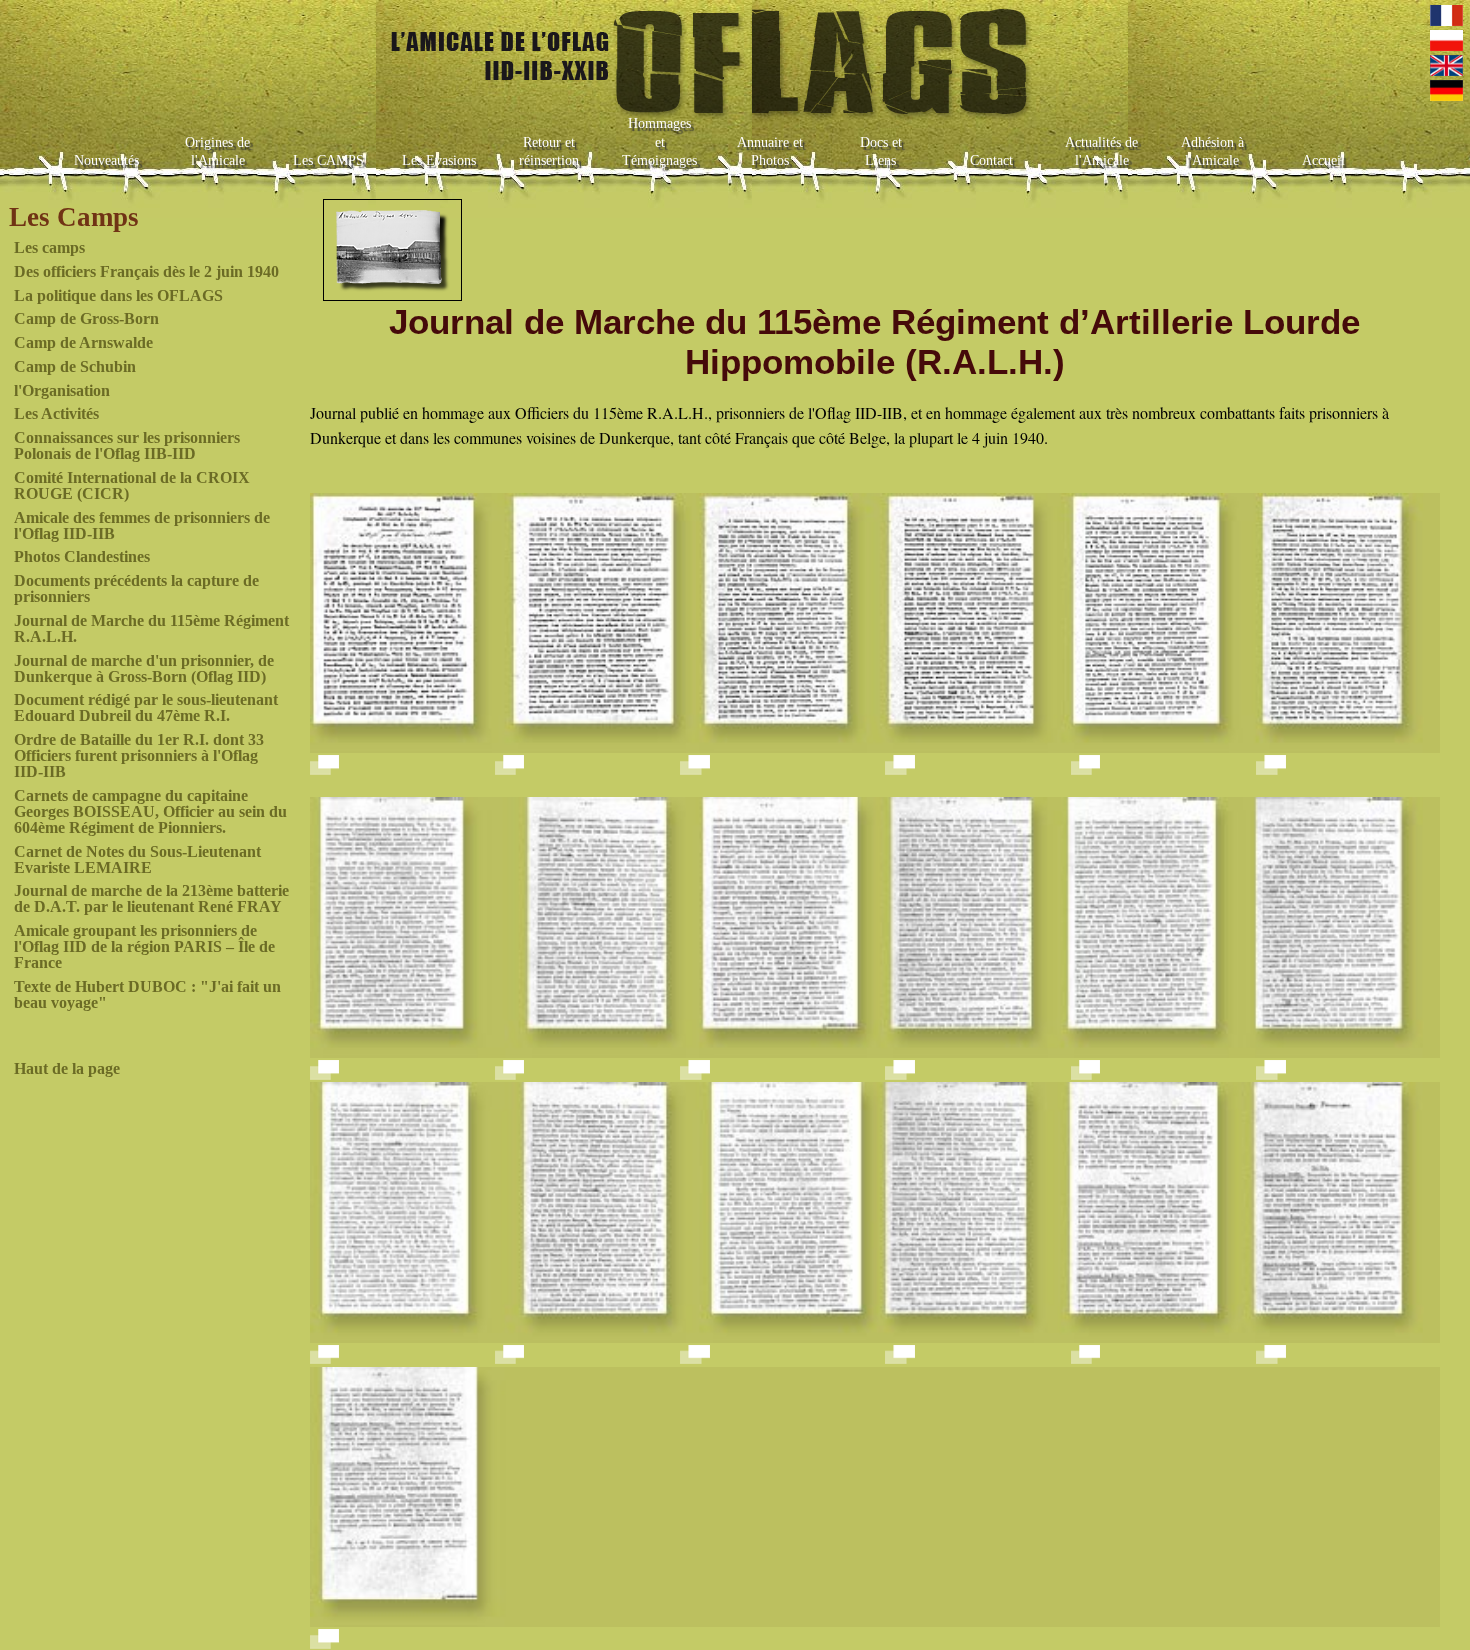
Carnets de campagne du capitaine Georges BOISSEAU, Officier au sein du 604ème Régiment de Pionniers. (150, 811)
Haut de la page (67, 1068)
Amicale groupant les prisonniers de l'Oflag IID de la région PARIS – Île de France (144, 946)
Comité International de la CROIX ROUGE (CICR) (132, 485)
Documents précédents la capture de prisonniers (136, 588)
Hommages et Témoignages (659, 142)
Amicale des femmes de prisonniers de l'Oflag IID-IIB (142, 525)
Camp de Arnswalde (83, 342)
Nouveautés (106, 160)
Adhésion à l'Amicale (1212, 152)
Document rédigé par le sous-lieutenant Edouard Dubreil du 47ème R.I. (146, 707)
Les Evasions (439, 160)
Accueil (1323, 160)
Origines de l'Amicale (217, 152)
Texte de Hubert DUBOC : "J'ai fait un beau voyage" (147, 994)
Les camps (49, 247)
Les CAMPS (328, 160)
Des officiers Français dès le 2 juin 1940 (146, 271)
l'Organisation (62, 390)
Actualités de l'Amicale (1101, 152)
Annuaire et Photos (770, 152)
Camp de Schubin (75, 366)
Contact (991, 160)
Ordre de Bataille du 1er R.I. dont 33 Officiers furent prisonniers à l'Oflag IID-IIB (139, 755)
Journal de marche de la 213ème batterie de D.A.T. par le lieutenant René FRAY (151, 898)
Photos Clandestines (82, 556)
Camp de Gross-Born (86, 318)
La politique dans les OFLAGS (118, 295)
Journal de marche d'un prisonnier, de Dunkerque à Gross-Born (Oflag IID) (144, 668)
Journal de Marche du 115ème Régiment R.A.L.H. (151, 628)
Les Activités (56, 413)
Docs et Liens (881, 152)
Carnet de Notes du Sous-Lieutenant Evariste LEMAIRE (137, 859)
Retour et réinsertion (549, 152)
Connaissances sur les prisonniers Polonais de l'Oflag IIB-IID (127, 445)
